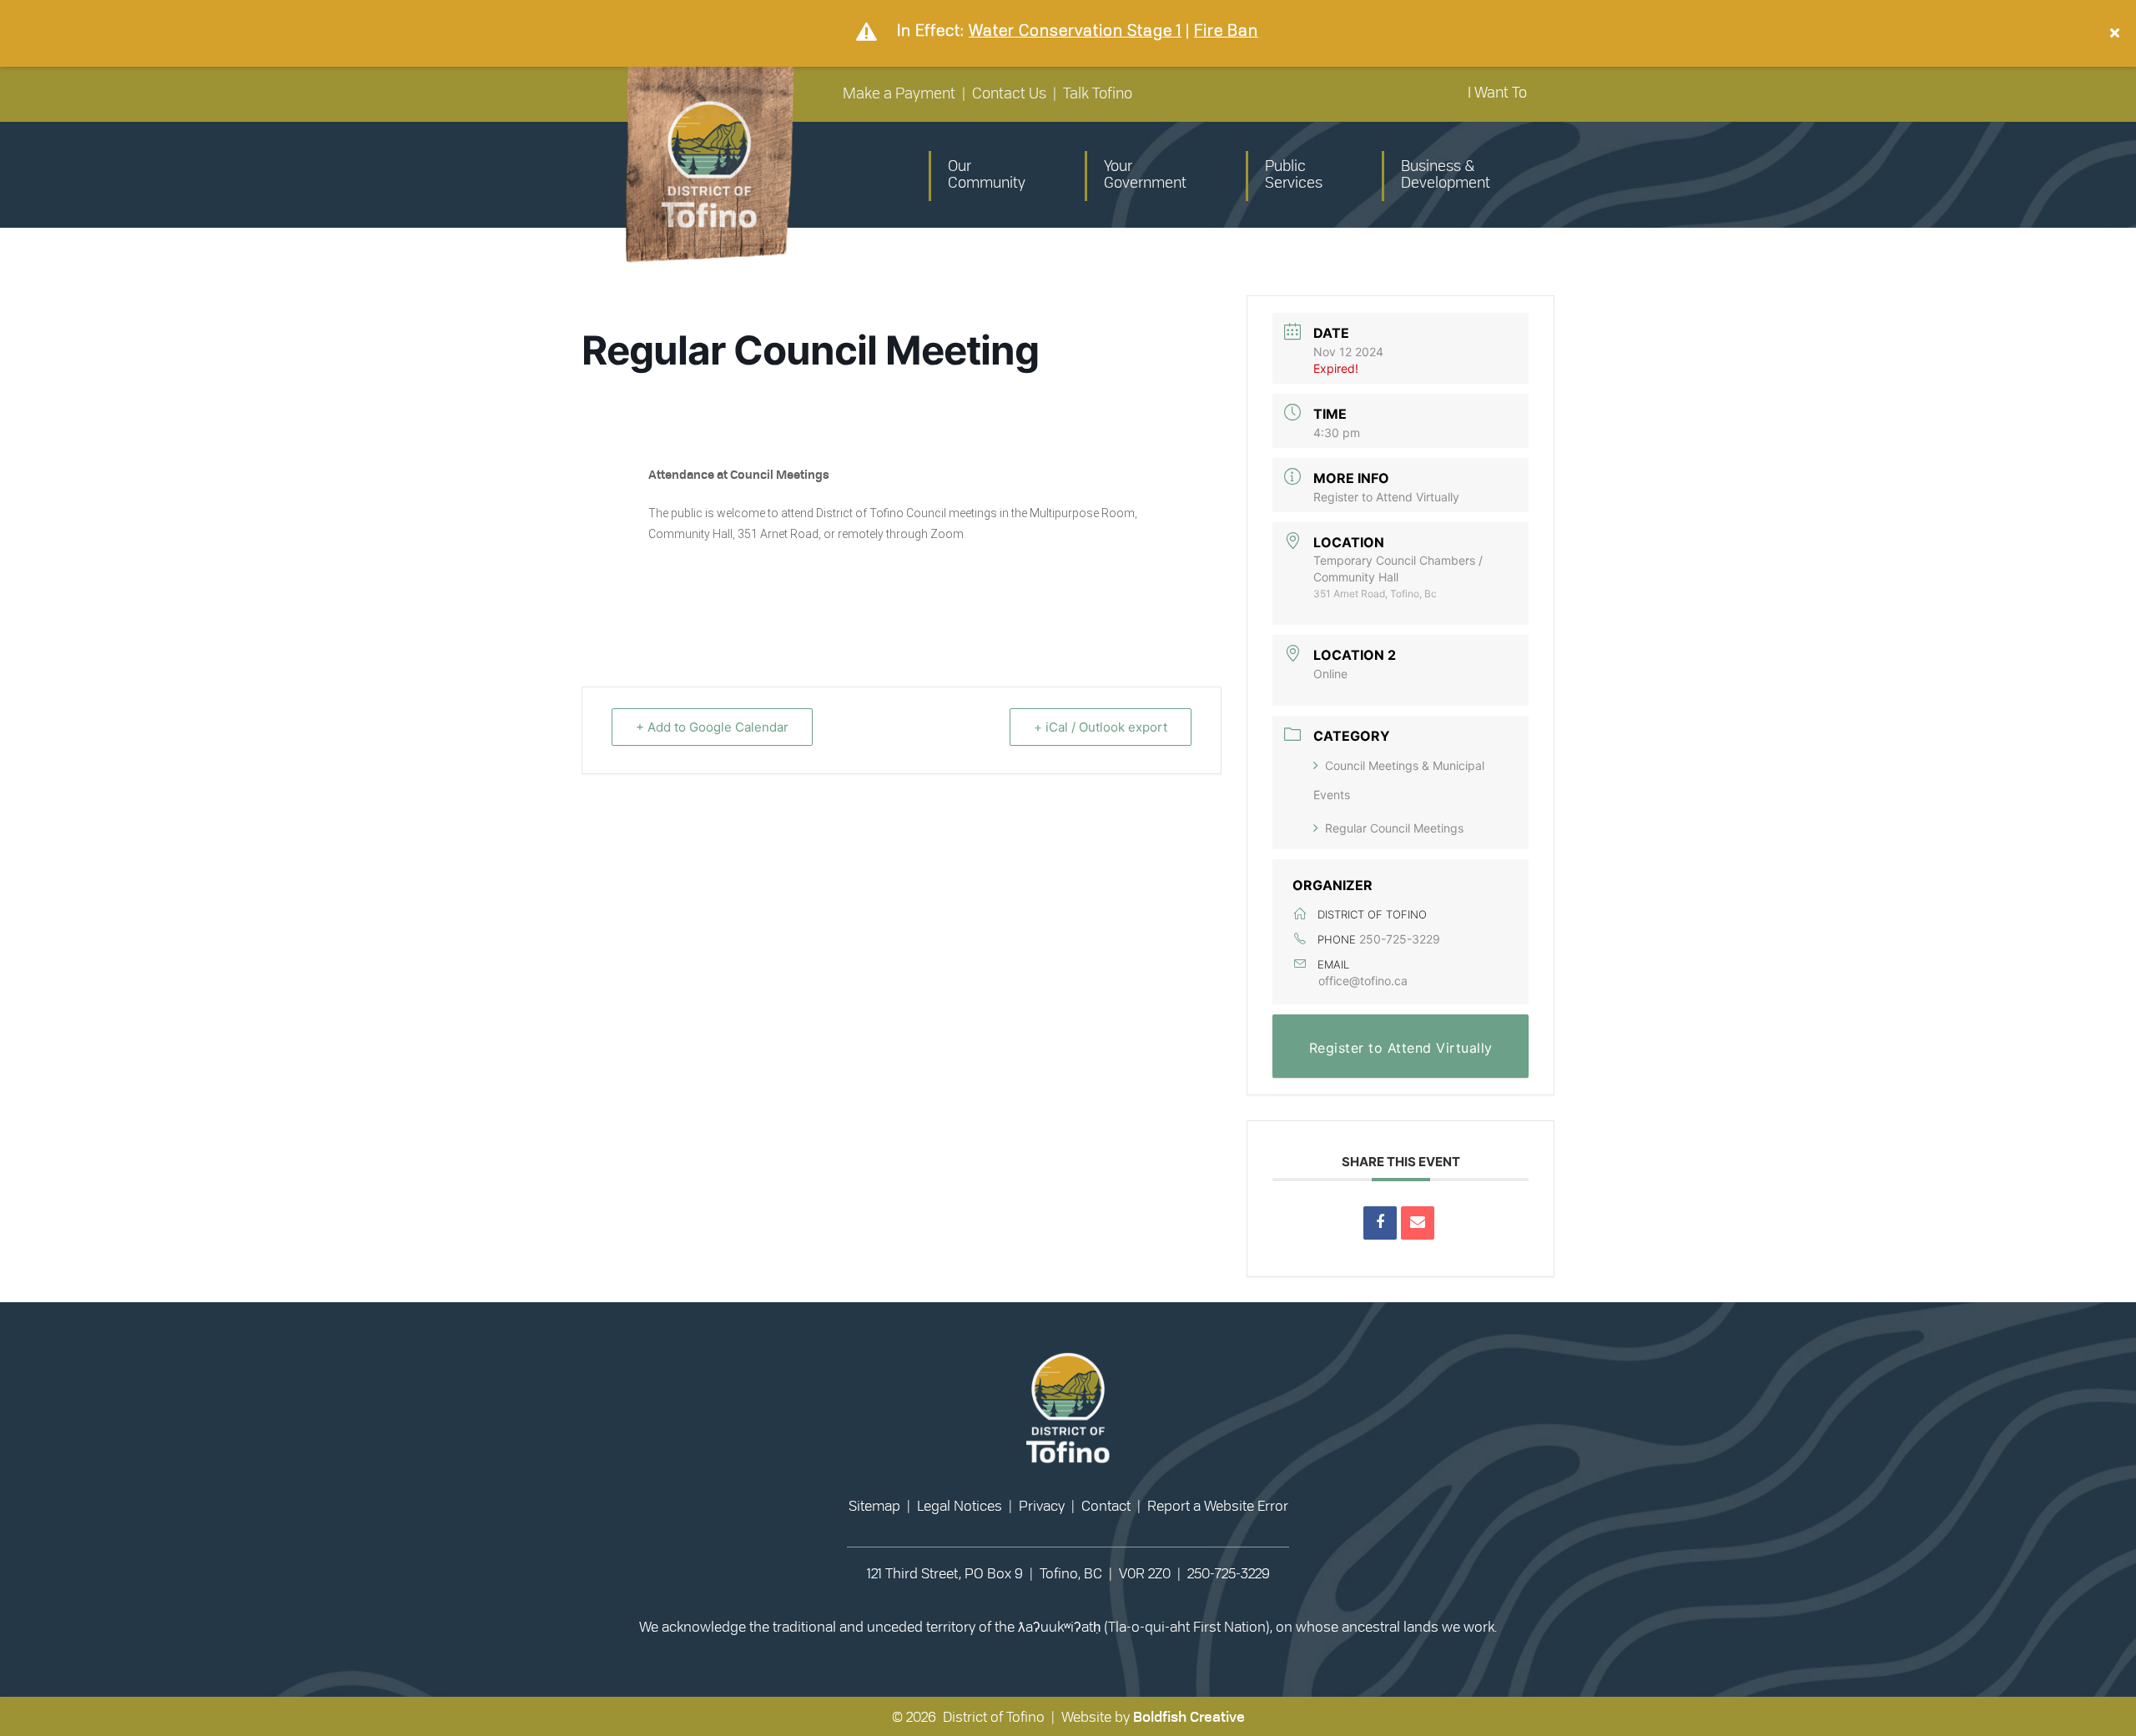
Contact (1106, 1506)
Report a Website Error (1218, 1506)
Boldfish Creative (1189, 1717)
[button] (2117, 33)
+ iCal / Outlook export (1101, 727)
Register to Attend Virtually (1386, 497)
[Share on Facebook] (1380, 1223)
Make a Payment (899, 94)
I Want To (1497, 93)
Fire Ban (1226, 30)
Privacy (1042, 1506)
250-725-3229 (1400, 939)
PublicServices (1294, 175)
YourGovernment (1145, 175)
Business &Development (1446, 175)
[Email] (1418, 1223)
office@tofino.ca (1363, 981)
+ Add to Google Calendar (712, 727)
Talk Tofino (1098, 94)
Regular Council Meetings (1394, 828)
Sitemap (874, 1506)
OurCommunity (987, 175)
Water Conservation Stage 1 (1075, 30)
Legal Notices (960, 1506)
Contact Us (1009, 94)
